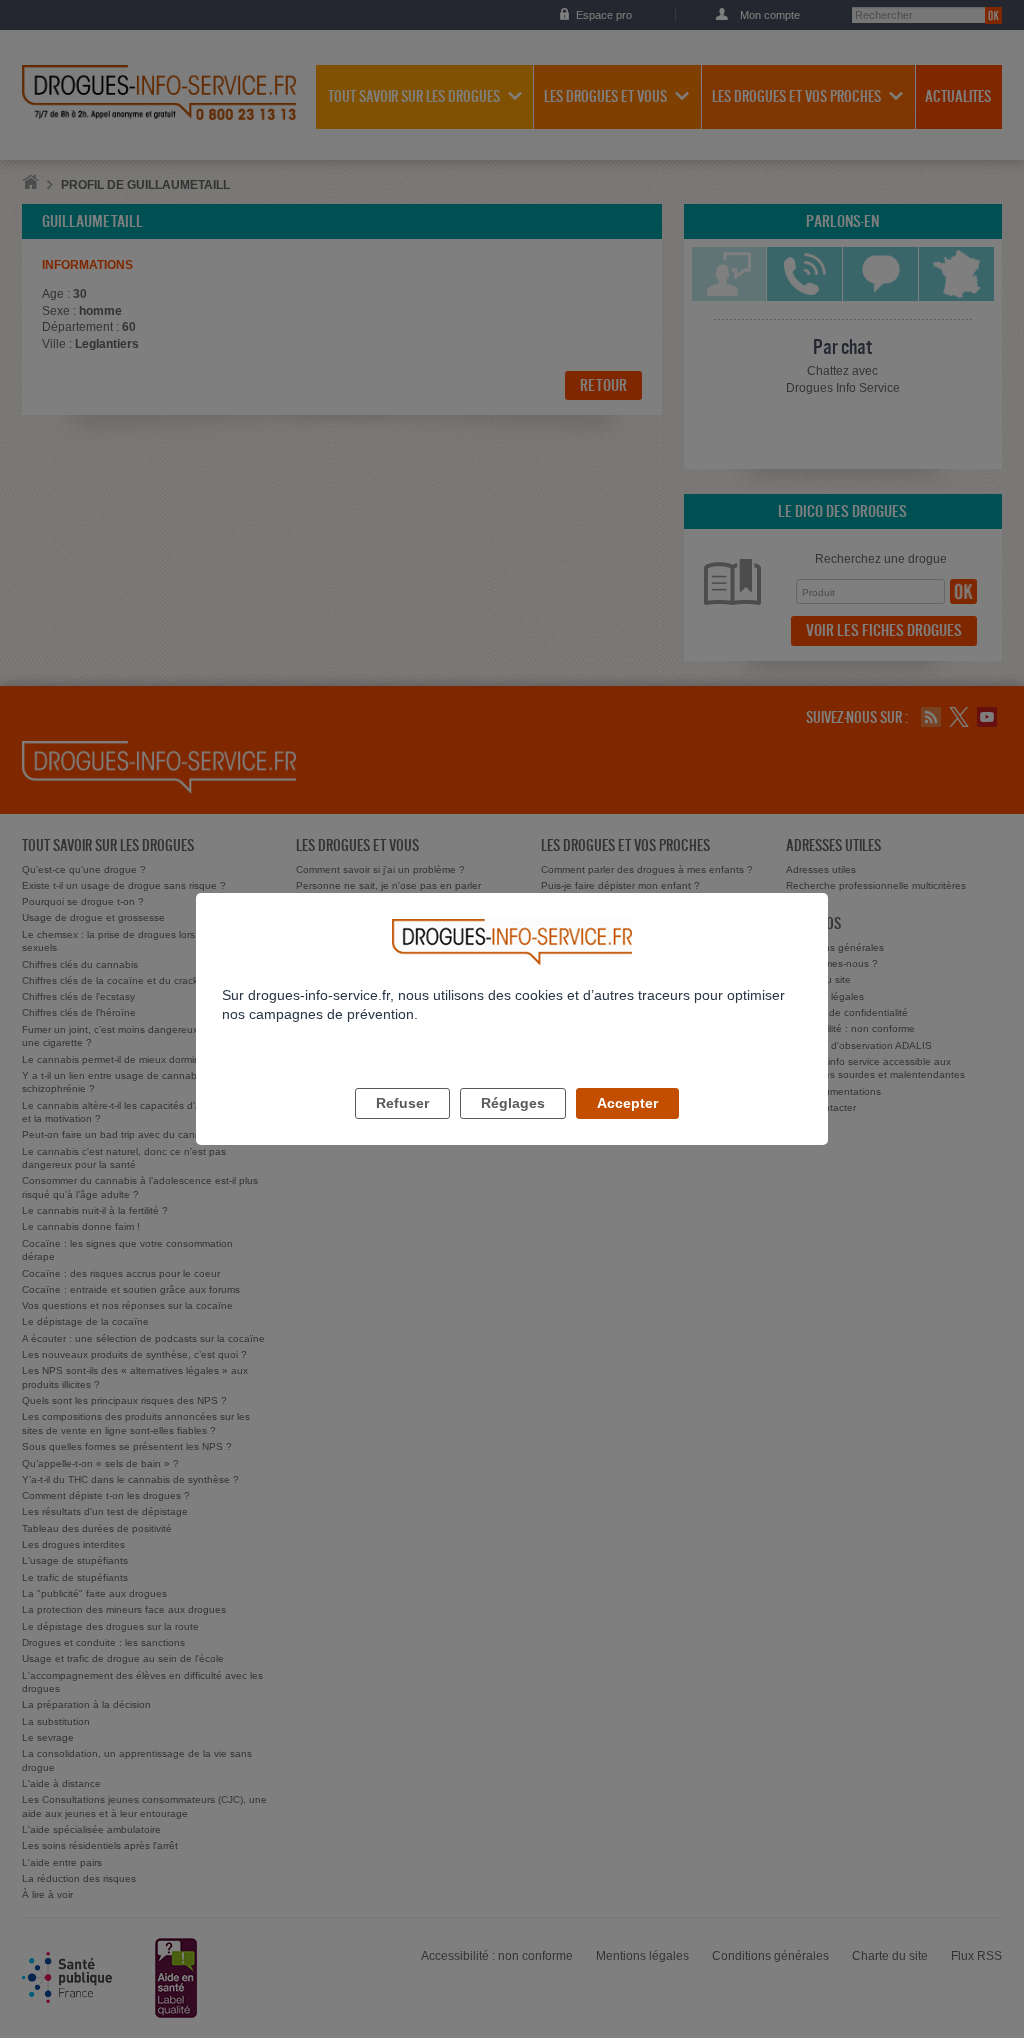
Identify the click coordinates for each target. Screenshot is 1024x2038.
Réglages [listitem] (513, 1103)
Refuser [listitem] (402, 1103)
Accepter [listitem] (627, 1103)
